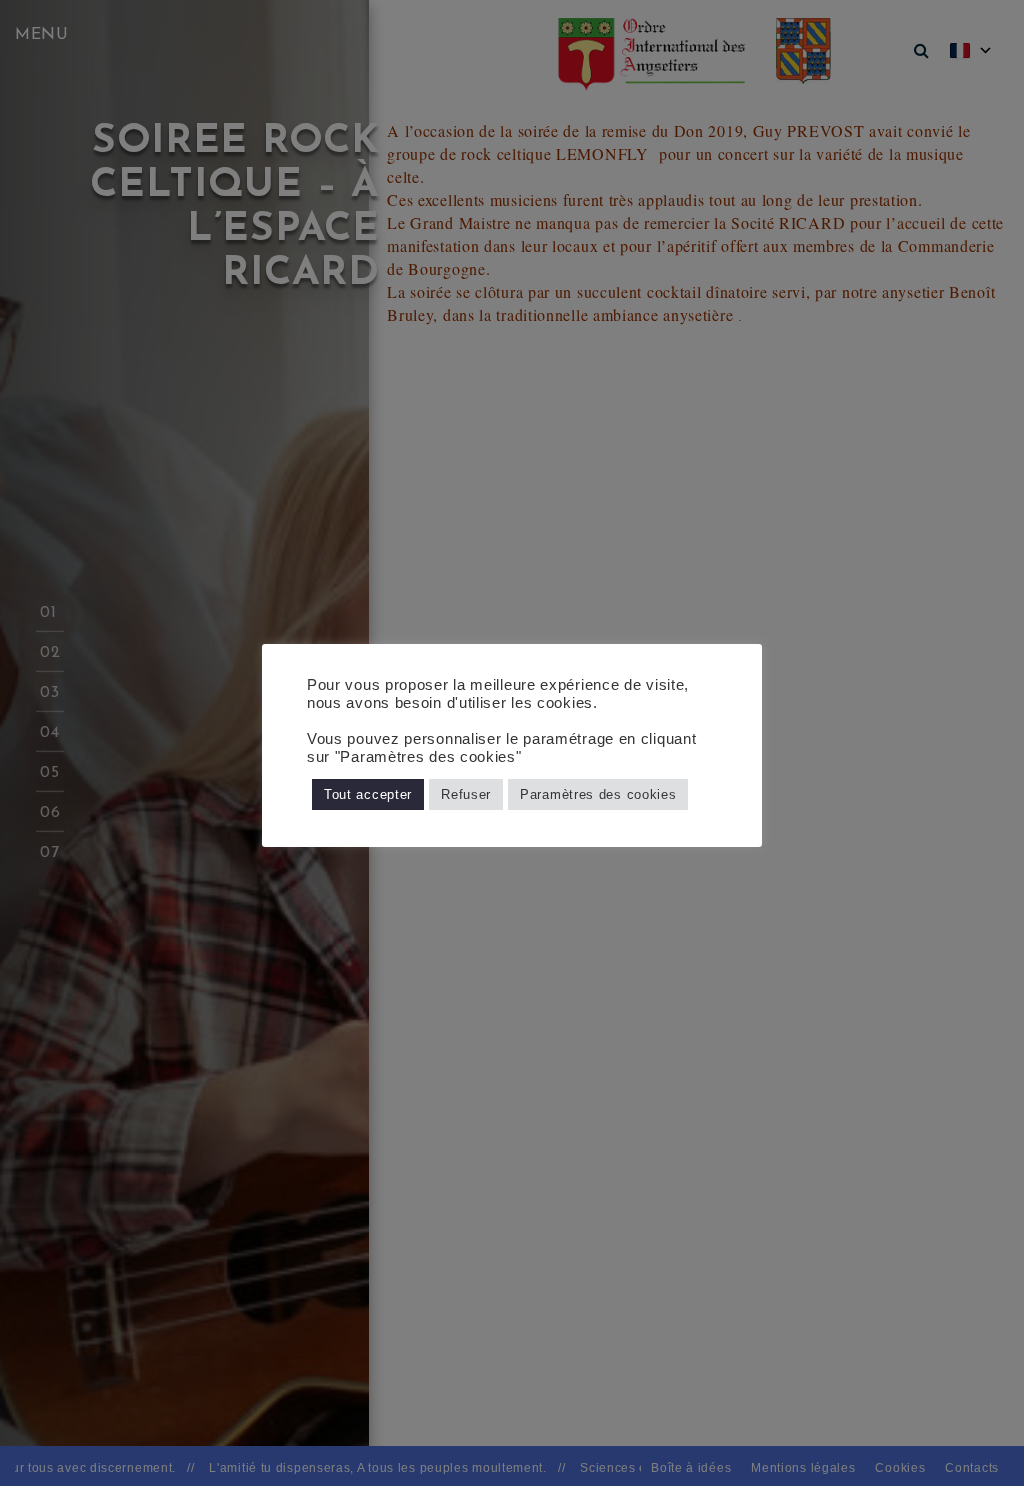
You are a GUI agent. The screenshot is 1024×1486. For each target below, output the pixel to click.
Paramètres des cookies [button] (598, 794)
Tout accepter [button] (368, 794)
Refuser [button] (466, 794)
